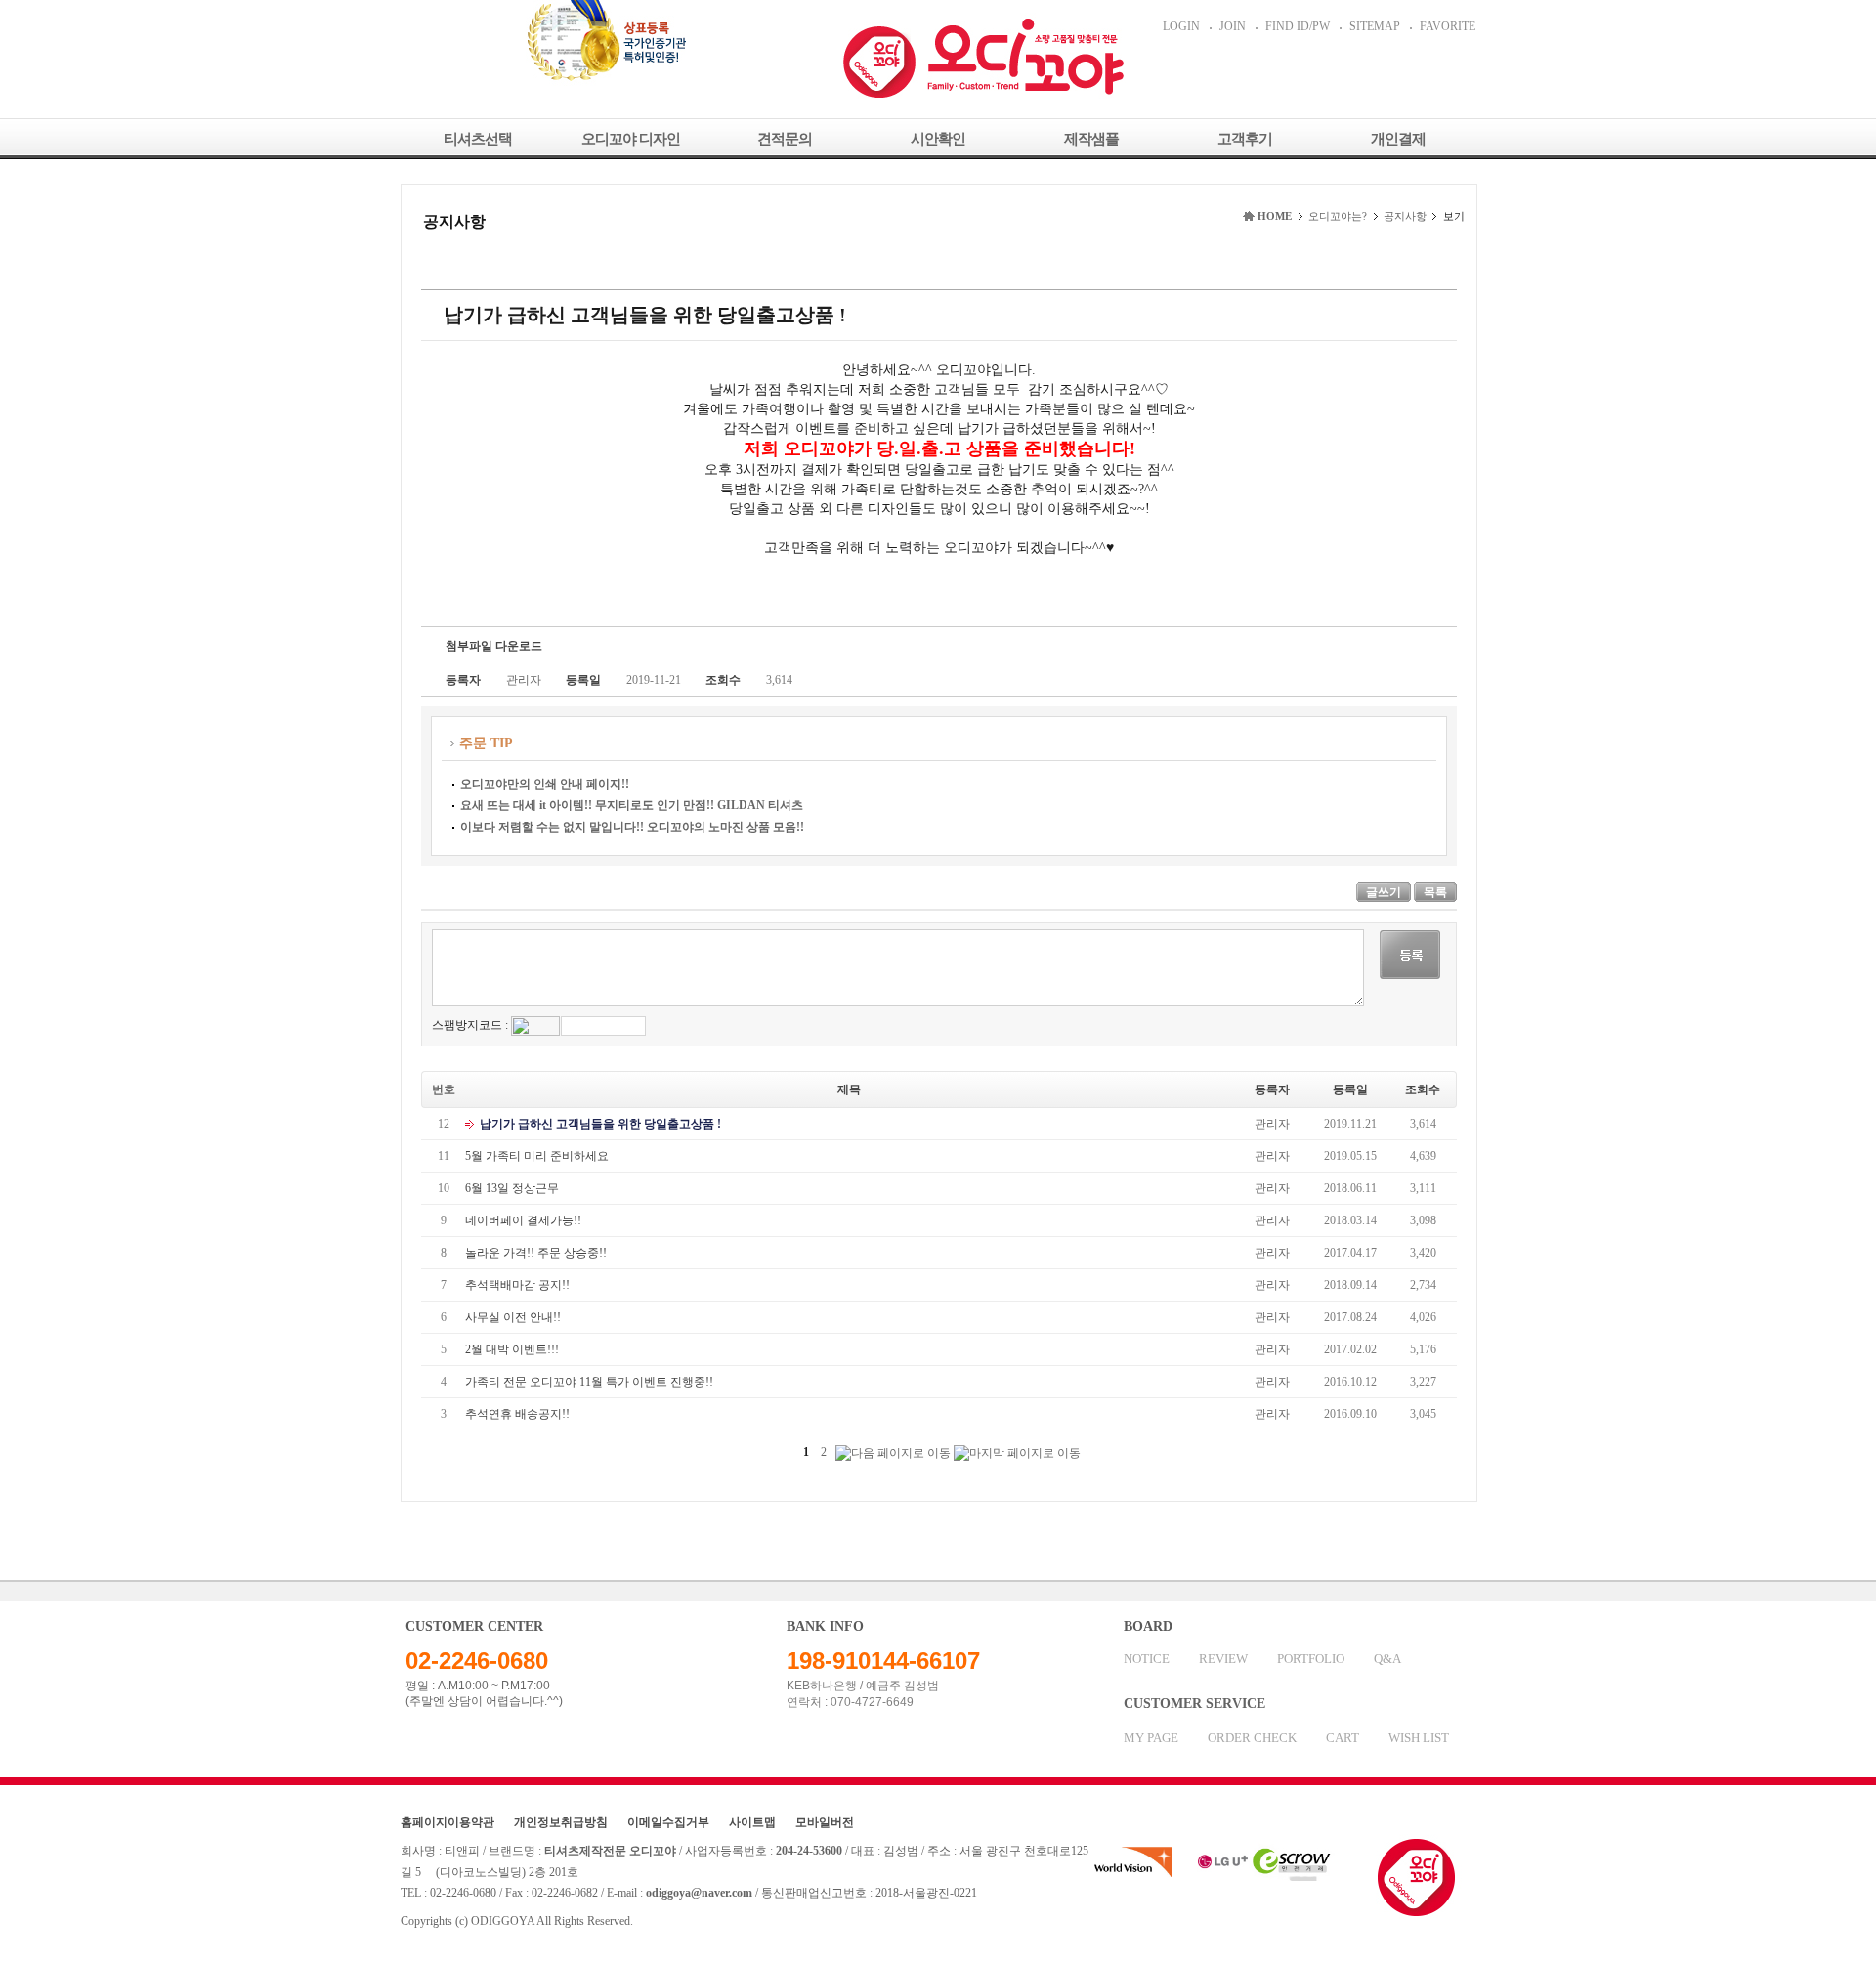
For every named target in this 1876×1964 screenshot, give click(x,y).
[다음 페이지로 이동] (893, 1453)
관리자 (1272, 1124)
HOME (1275, 216)
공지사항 (1405, 216)
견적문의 (785, 139)
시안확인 (938, 139)
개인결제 (1398, 139)
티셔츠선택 (478, 139)
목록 (1435, 892)
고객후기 (1245, 139)
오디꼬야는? (1338, 216)
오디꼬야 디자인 (631, 139)
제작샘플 (1091, 139)
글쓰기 (1384, 892)
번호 (444, 1089)
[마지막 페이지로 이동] (1017, 1453)
